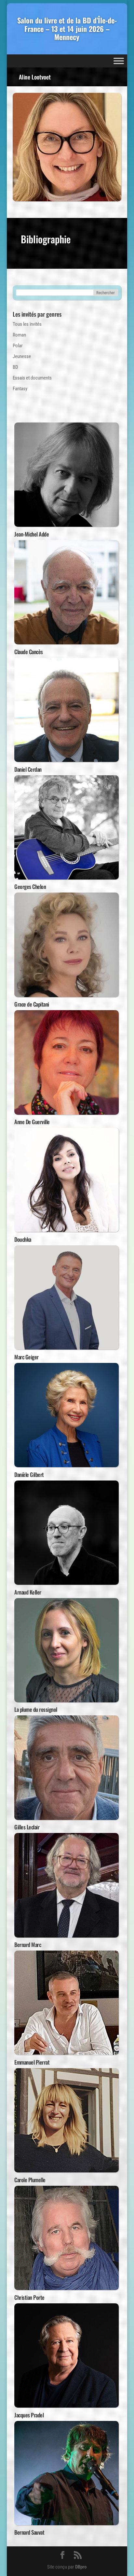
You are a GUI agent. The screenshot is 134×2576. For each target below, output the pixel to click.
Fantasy (20, 389)
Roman (19, 335)
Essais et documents (32, 378)
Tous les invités (27, 324)
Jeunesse (22, 356)
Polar (18, 346)
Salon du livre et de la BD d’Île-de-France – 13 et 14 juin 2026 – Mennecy (67, 29)
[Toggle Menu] (119, 61)
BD (15, 367)
